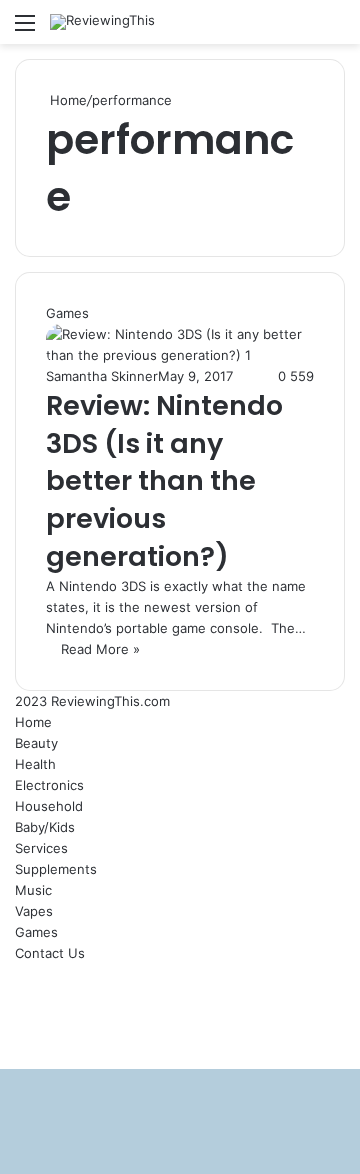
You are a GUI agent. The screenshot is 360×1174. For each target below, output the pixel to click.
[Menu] (25, 29)
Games (36, 932)
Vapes (34, 911)
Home (66, 100)
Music (33, 890)
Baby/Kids (45, 827)
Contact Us (50, 953)
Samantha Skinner (102, 376)
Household (49, 806)
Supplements (56, 869)
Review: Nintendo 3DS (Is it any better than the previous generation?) (164, 481)
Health (35, 764)
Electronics (49, 785)
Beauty (36, 743)
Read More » (100, 649)
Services (41, 848)
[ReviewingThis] (102, 22)
